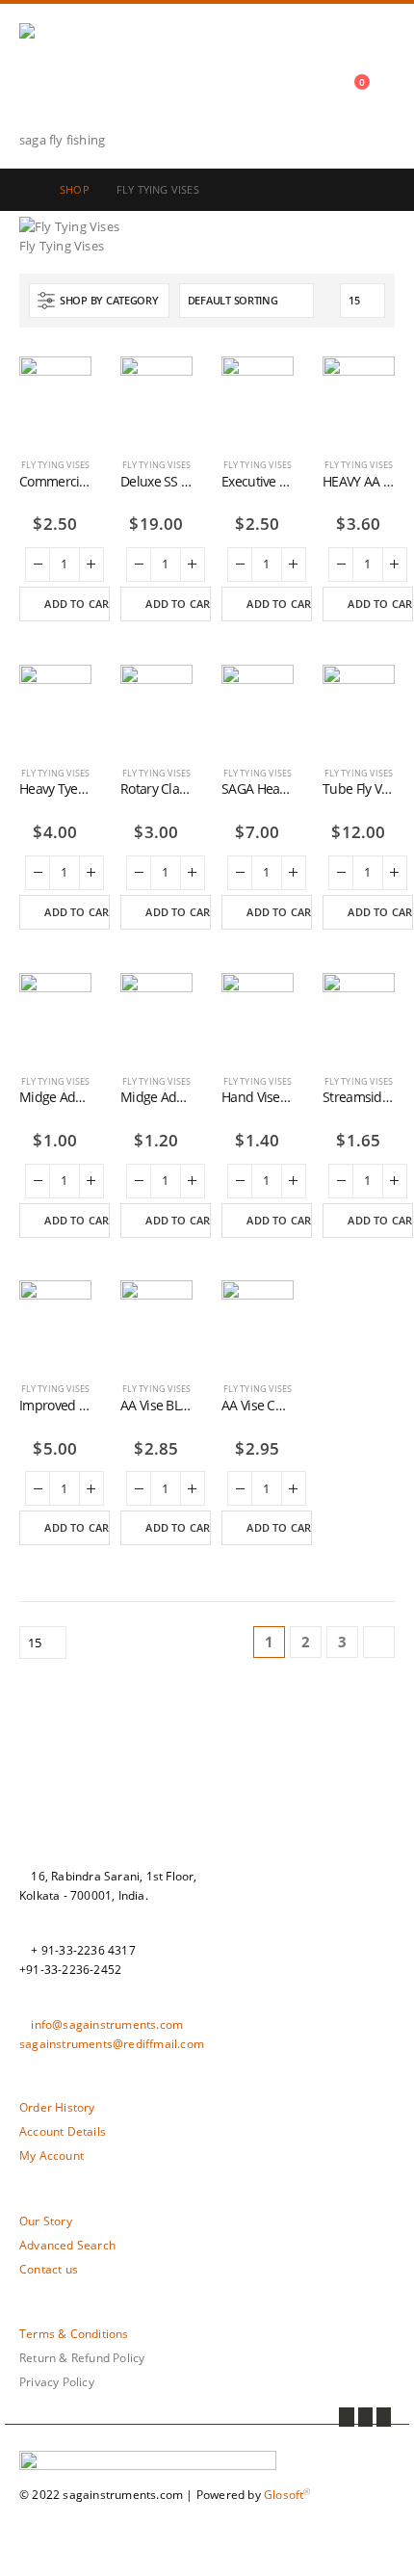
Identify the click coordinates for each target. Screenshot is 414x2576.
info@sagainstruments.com (107, 2024)
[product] (55, 393)
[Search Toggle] (351, 86)
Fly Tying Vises (56, 465)
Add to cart (77, 604)
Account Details (63, 2131)
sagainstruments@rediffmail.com (112, 2043)
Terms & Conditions (74, 2333)
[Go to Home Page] (26, 190)
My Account (52, 2155)
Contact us (49, 2269)
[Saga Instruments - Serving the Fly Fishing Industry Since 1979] (72, 77)
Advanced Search (67, 2245)
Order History (57, 2107)
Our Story (46, 2221)
